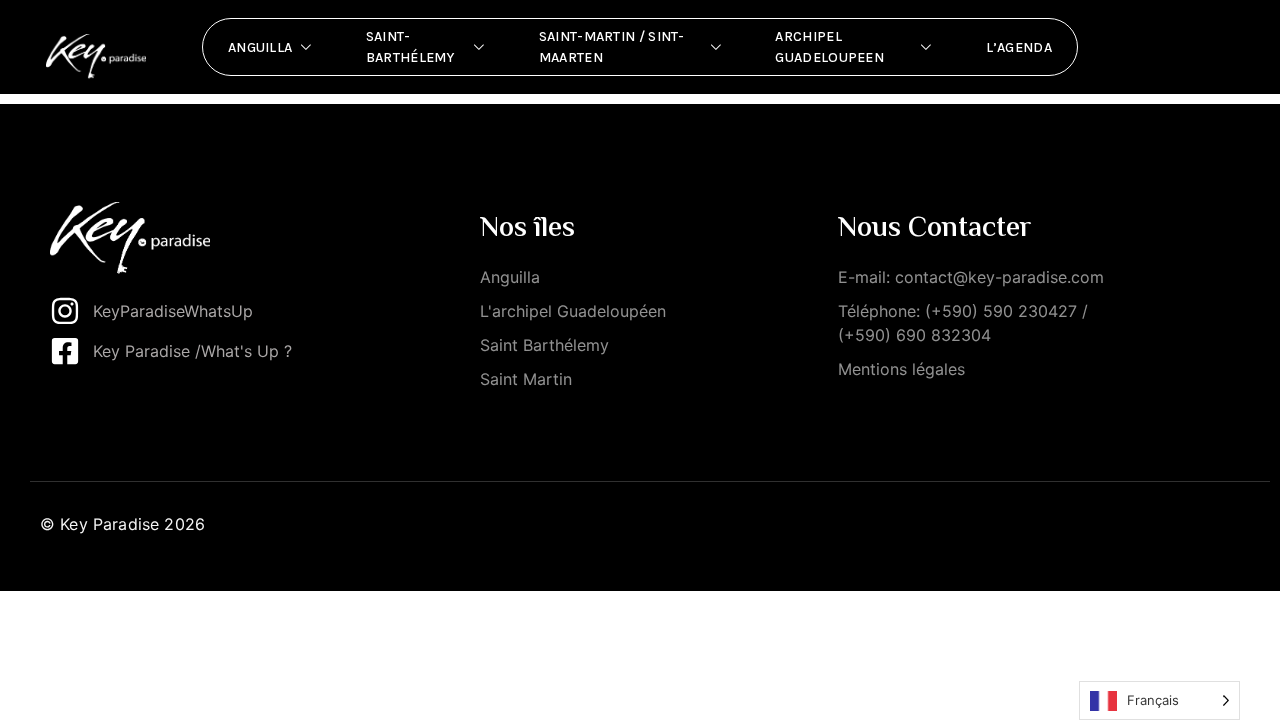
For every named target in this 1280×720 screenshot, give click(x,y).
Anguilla (260, 47)
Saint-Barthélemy (410, 47)
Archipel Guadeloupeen (829, 47)
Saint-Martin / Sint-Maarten (612, 47)
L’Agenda (1019, 47)
